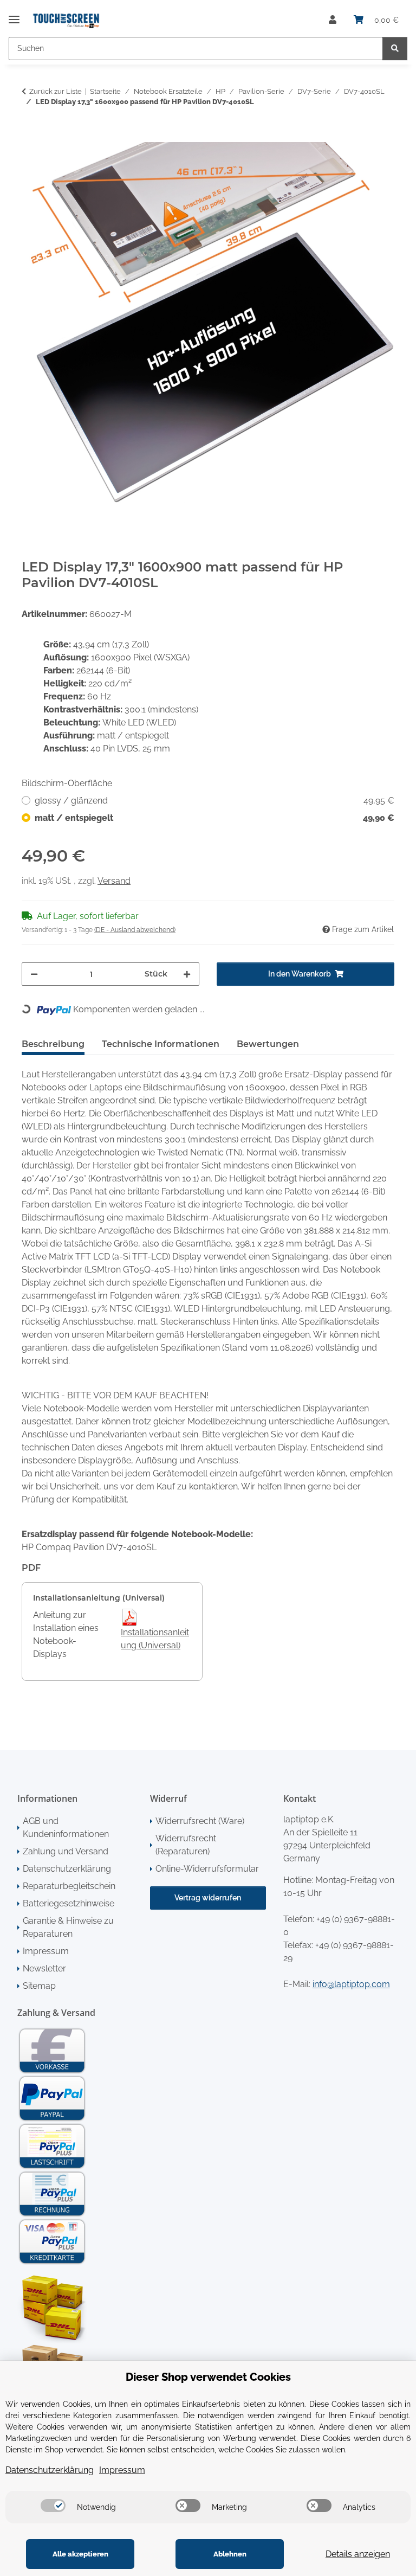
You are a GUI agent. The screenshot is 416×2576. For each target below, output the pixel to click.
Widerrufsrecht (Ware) (200, 1821)
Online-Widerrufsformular (207, 1869)
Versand (114, 881)
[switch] (53, 2506)
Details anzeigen (358, 2554)
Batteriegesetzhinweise (69, 1903)
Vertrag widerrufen (208, 1898)
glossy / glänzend (214, 801)
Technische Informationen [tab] (161, 1044)
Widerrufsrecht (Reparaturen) (186, 1845)
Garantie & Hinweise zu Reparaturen (68, 1927)
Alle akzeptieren (80, 2554)
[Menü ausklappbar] (14, 15)
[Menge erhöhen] (187, 974)
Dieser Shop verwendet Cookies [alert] (208, 2377)
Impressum (46, 1951)
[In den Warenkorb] (30, 136)
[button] (333, 20)
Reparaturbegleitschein (69, 1886)
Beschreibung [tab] (53, 1044)
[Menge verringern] (34, 974)
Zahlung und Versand (66, 1851)
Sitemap (39, 1986)
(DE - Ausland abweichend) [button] (135, 930)
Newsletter (44, 1968)
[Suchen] (395, 49)
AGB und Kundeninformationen (66, 1827)
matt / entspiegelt (214, 818)
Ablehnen (230, 2554)
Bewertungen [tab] (268, 1044)
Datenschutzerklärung (67, 1869)
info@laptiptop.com (351, 1984)
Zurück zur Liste (56, 91)
